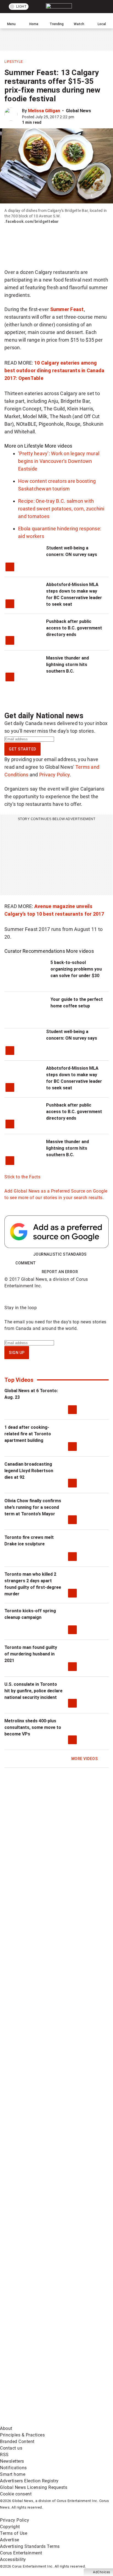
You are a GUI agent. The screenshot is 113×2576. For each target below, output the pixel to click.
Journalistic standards (60, 1254)
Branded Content (17, 2442)
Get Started (22, 749)
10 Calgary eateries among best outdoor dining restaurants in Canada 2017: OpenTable (54, 370)
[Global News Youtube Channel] (41, 2207)
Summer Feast (67, 309)
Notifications (13, 2468)
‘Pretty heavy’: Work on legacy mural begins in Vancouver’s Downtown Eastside (59, 461)
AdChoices (102, 2572)
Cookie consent (16, 2494)
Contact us (11, 2448)
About (6, 2428)
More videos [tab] (59, 446)
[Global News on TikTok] (41, 2336)
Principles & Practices (22, 2435)
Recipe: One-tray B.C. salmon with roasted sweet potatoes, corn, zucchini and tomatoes (61, 509)
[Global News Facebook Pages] (41, 2122)
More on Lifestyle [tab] (24, 446)
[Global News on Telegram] (41, 2379)
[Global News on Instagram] (41, 2250)
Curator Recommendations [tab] (35, 951)
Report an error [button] (60, 1272)
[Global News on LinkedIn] (41, 2293)
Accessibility (13, 2559)
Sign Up (17, 1353)
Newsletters (12, 2461)
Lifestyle (14, 62)
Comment (26, 1263)
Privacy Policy (55, 775)
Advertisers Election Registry (29, 2481)
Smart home (13, 2474)
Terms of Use (14, 2533)
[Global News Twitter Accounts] (41, 2165)
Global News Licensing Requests (34, 2487)
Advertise (10, 2540)
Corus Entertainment (21, 2553)
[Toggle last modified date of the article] (78, 117)
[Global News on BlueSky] (41, 2422)
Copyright (10, 2527)
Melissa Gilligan (44, 111)
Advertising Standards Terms (30, 2546)
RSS (4, 2455)
